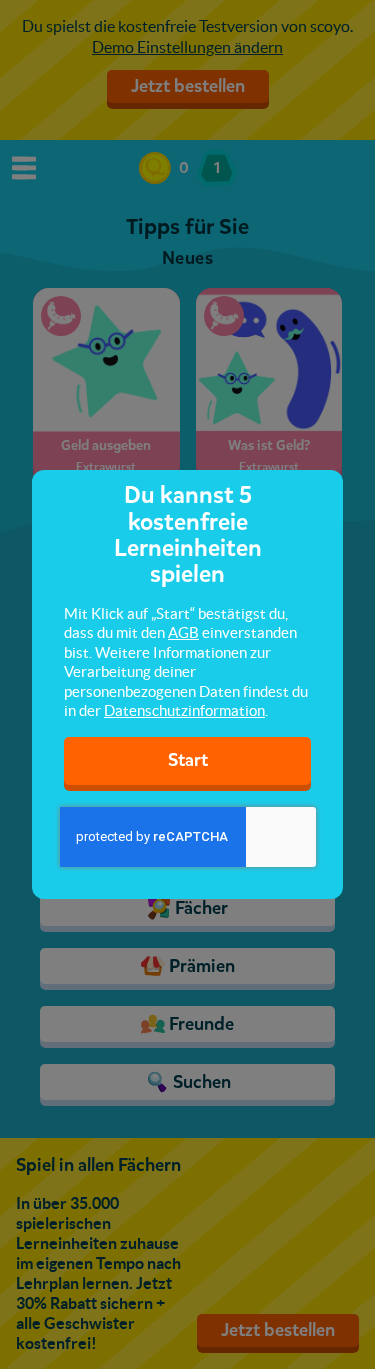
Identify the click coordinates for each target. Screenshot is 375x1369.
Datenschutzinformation (184, 710)
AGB (183, 632)
